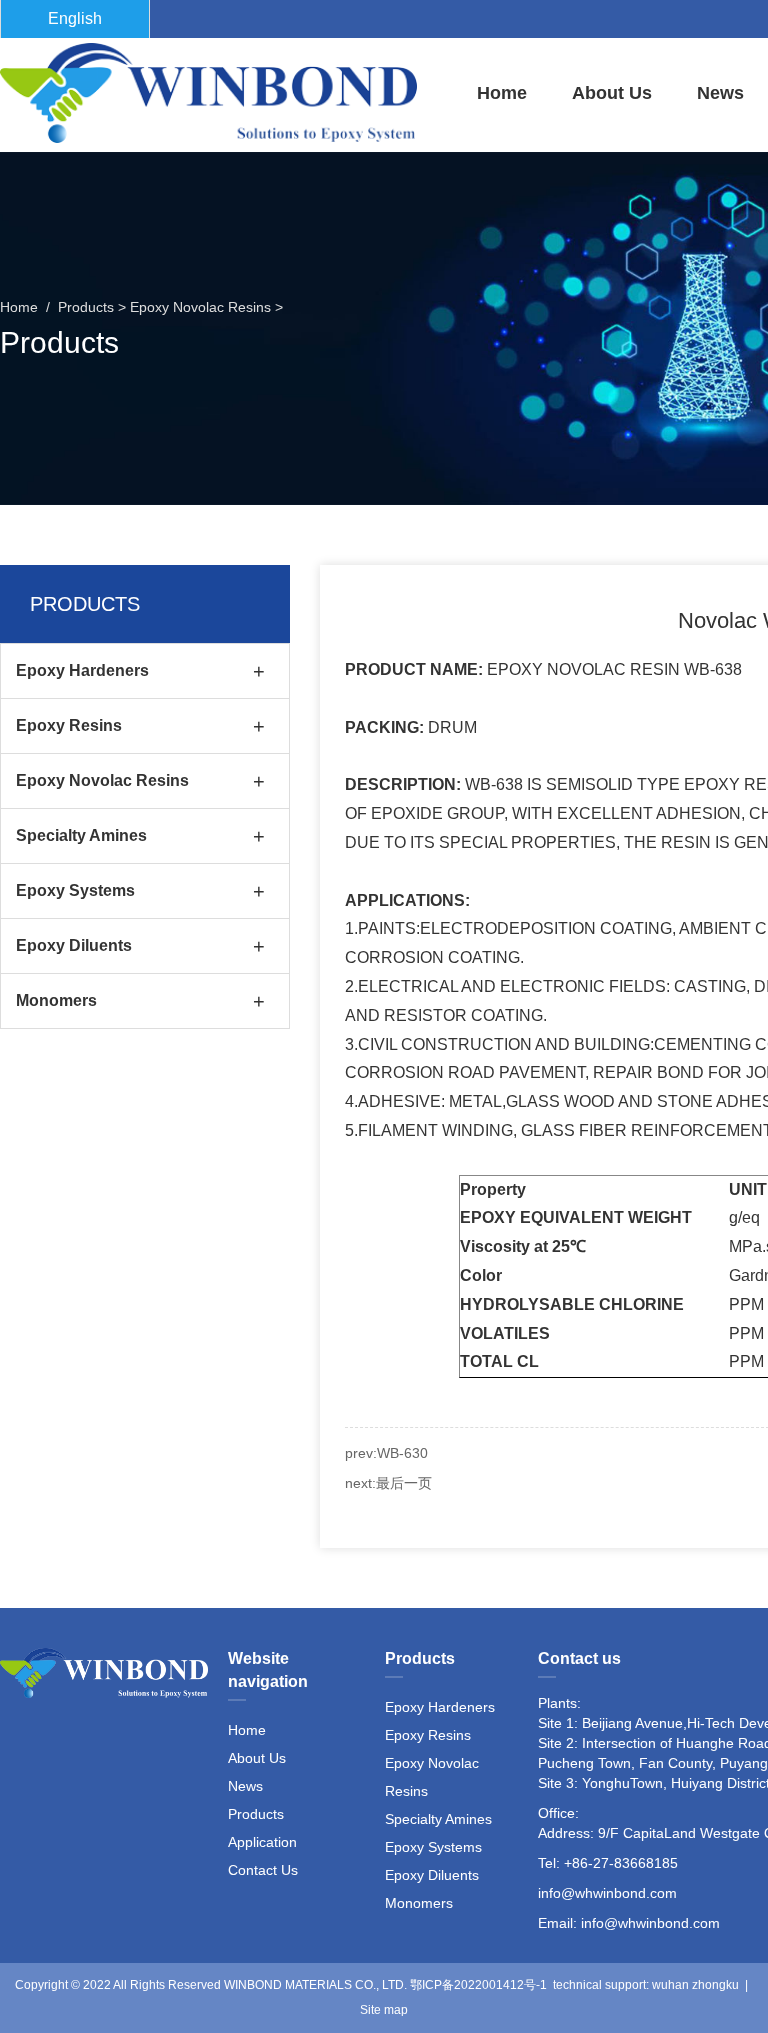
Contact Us (263, 1870)
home (502, 93)
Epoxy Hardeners (82, 670)
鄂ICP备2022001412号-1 (478, 1985)
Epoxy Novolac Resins (200, 307)
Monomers (56, 1000)
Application (262, 1842)
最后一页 (404, 1483)
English (75, 18)
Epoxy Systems (75, 890)
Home (247, 1730)
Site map (384, 2010)
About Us (612, 93)
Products (86, 307)
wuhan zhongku (695, 1985)
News (720, 93)
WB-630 (402, 1453)
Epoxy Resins (69, 725)
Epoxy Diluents (74, 945)
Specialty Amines (81, 835)
